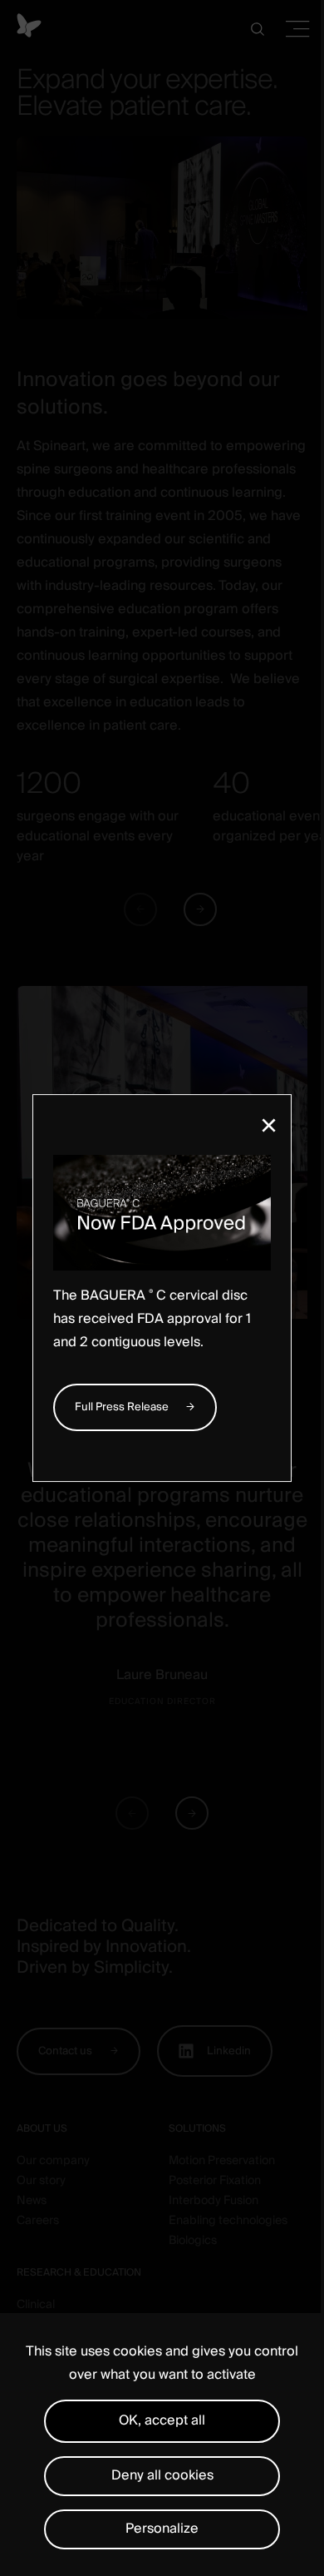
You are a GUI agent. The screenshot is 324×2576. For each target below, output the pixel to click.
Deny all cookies (162, 2475)
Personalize (162, 2529)
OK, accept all (162, 2420)
